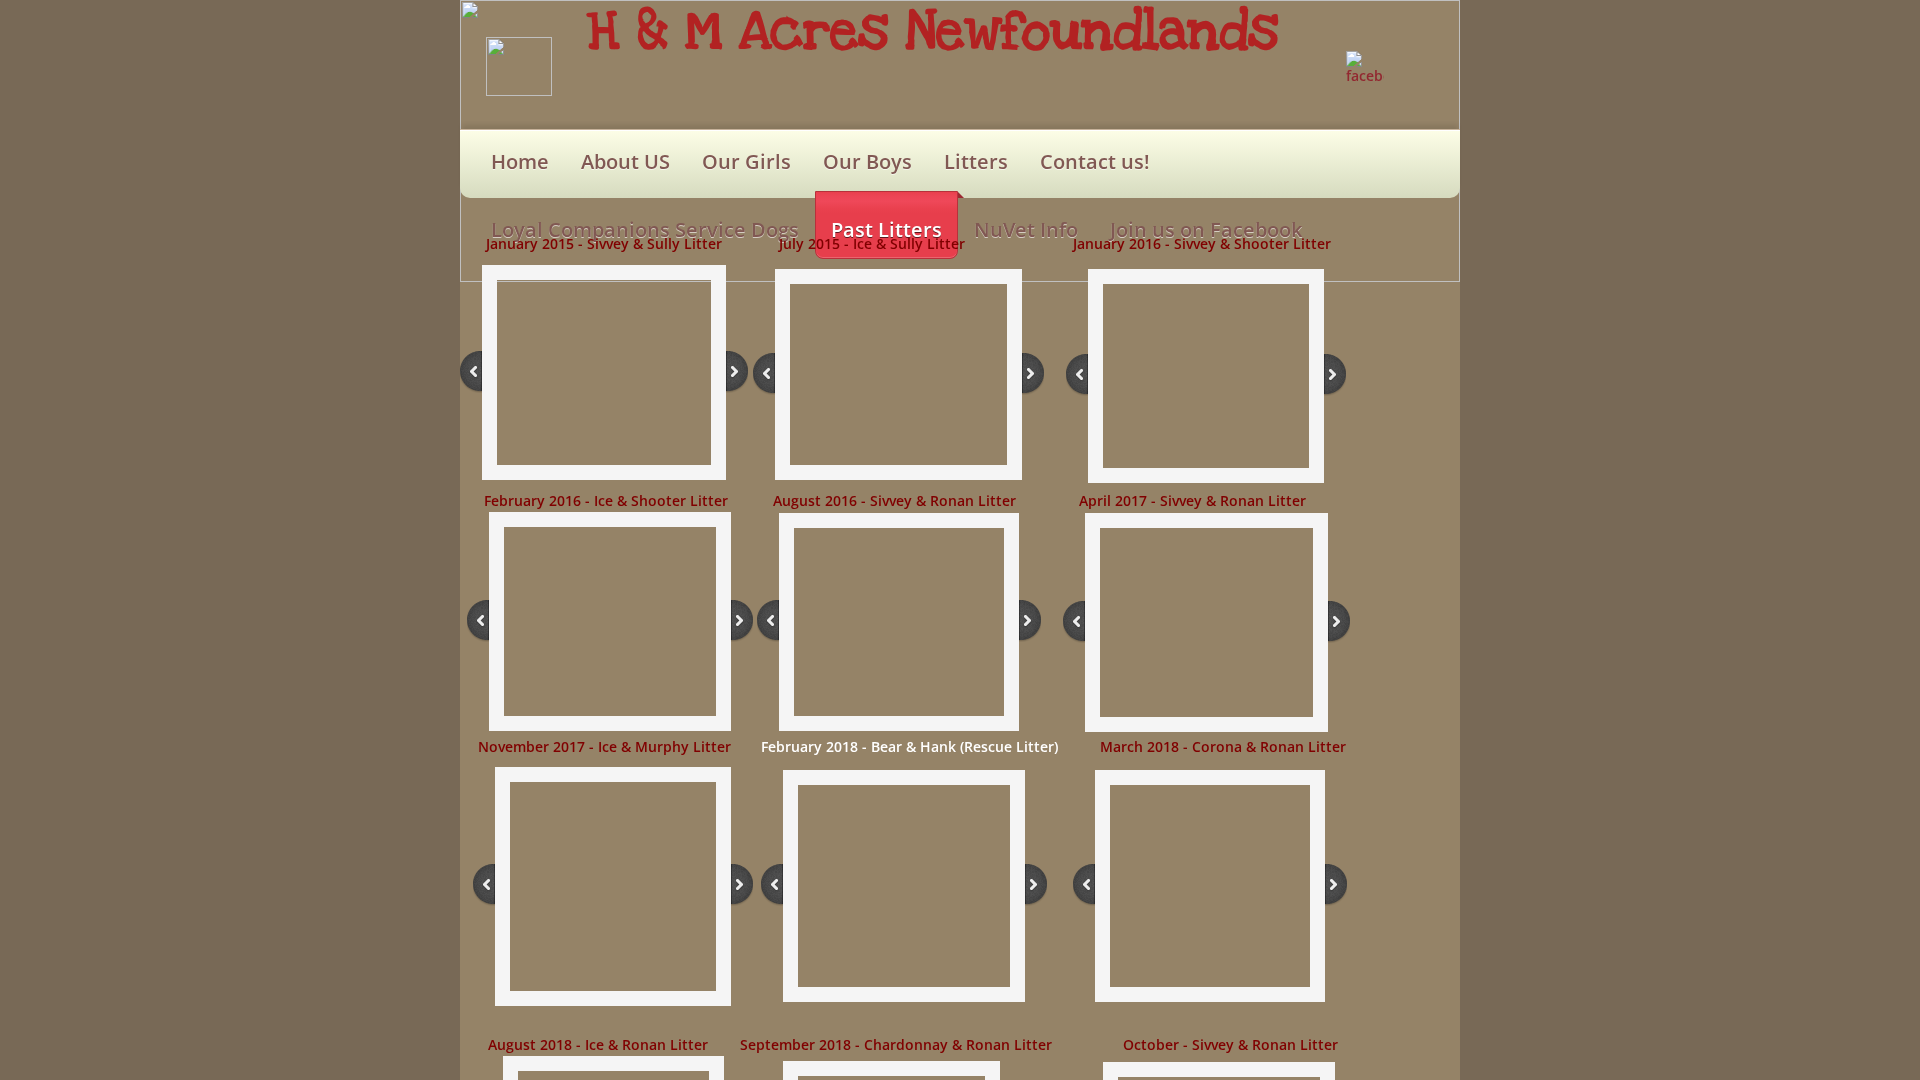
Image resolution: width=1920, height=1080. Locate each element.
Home (520, 161)
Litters (976, 161)
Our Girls (746, 161)
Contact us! (1095, 161)
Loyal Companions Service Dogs (645, 229)
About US (625, 161)
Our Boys (867, 161)
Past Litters (886, 229)
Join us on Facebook (1206, 229)
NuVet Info (1026, 229)
